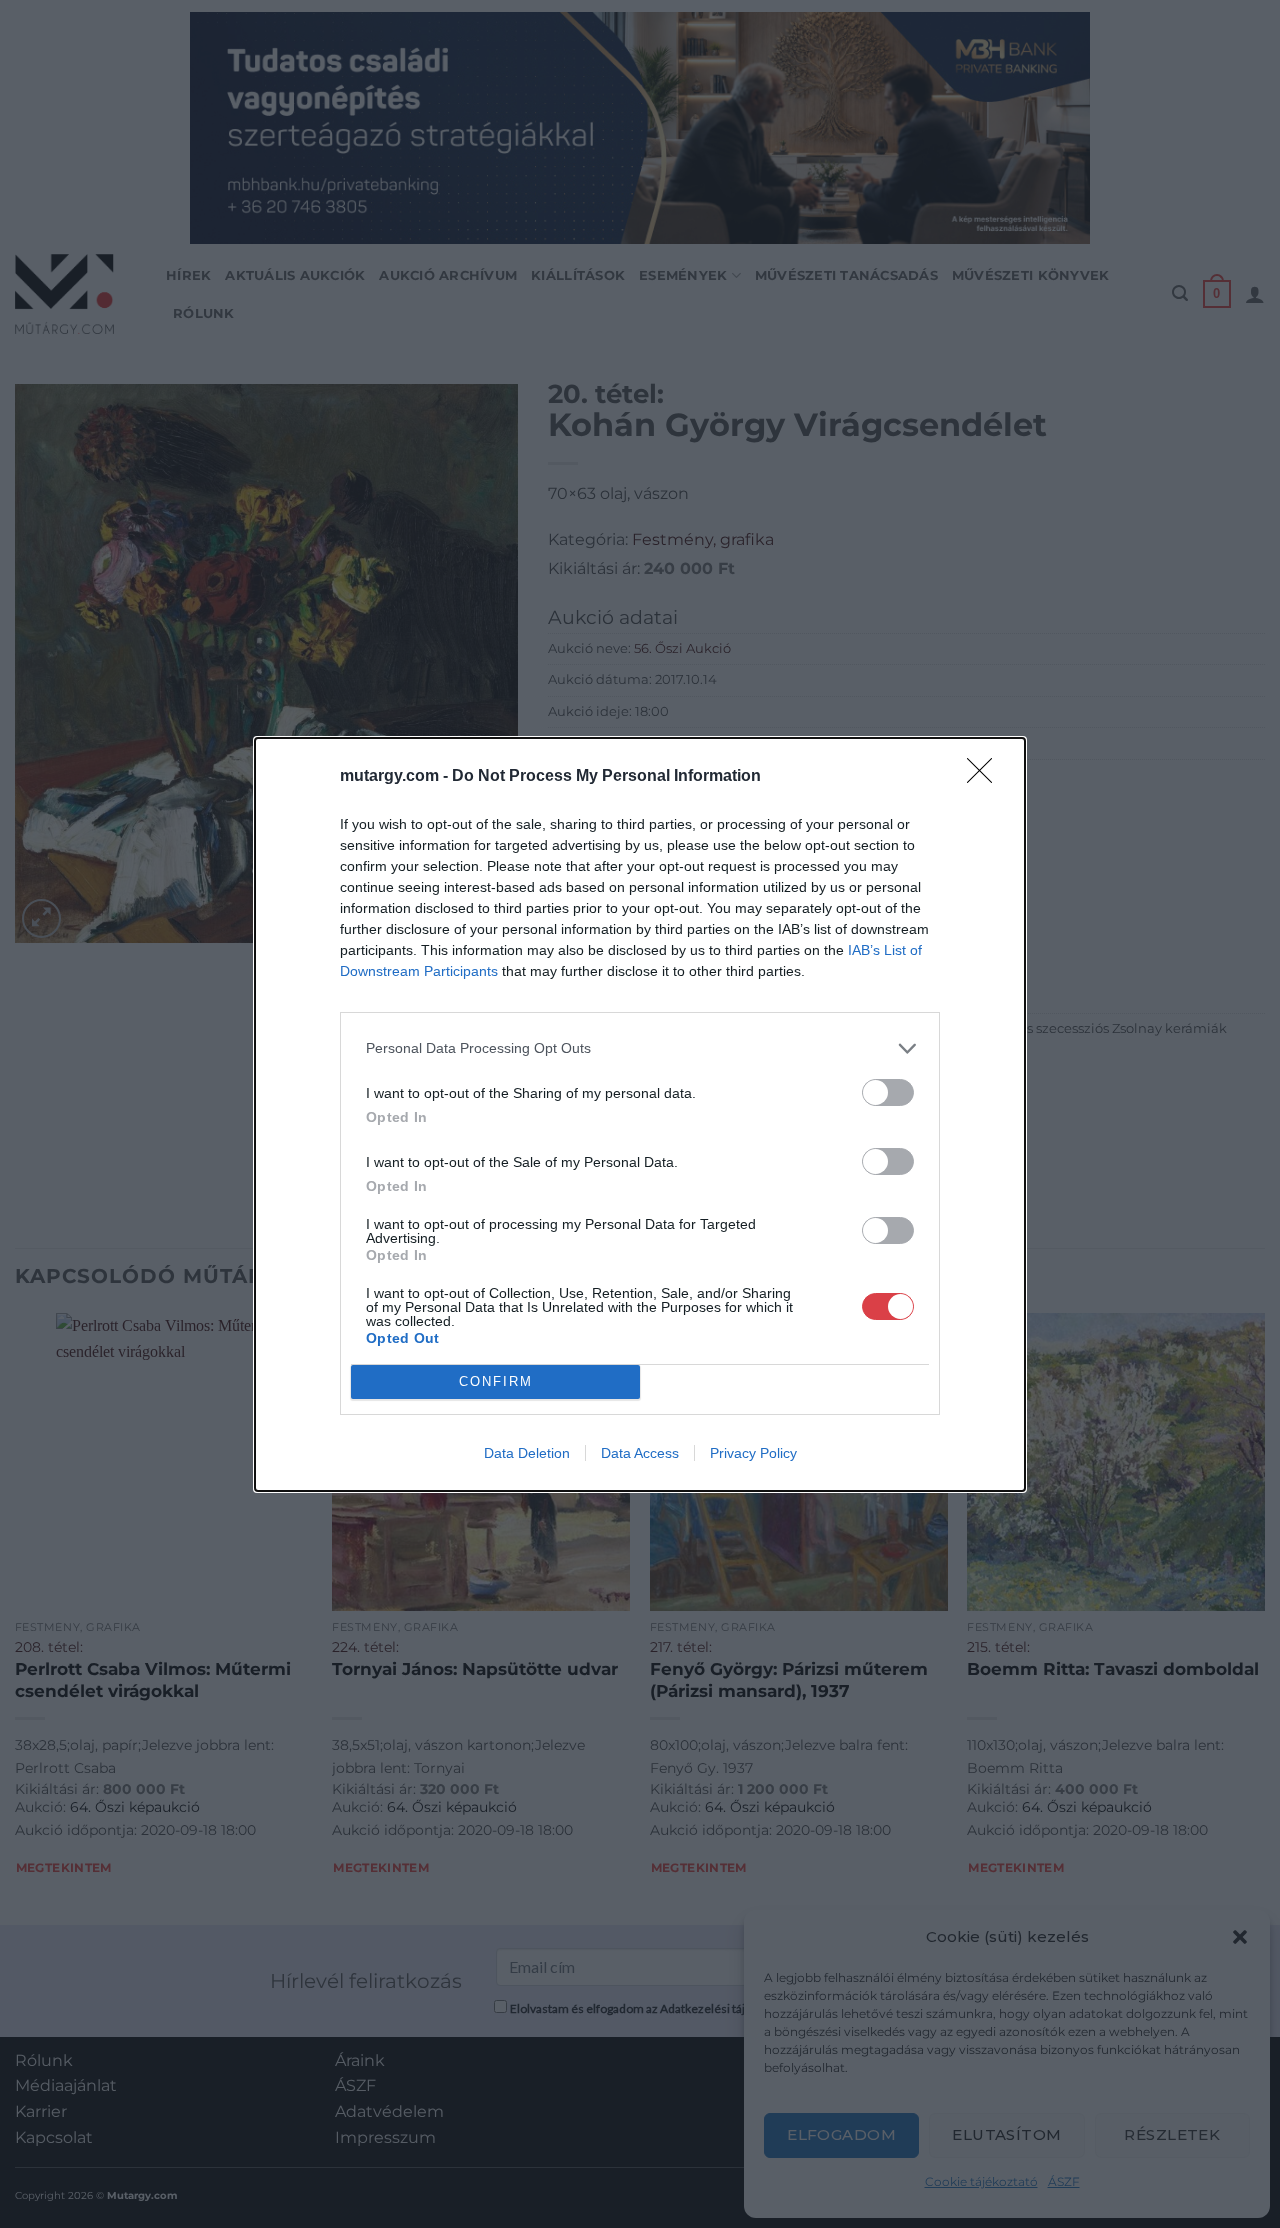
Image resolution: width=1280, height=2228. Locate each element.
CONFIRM (496, 1381)
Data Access (640, 1453)
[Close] (986, 777)
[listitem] (640, 1048)
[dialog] (640, 1114)
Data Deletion (527, 1453)
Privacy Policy (753, 1453)
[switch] (888, 1092)
